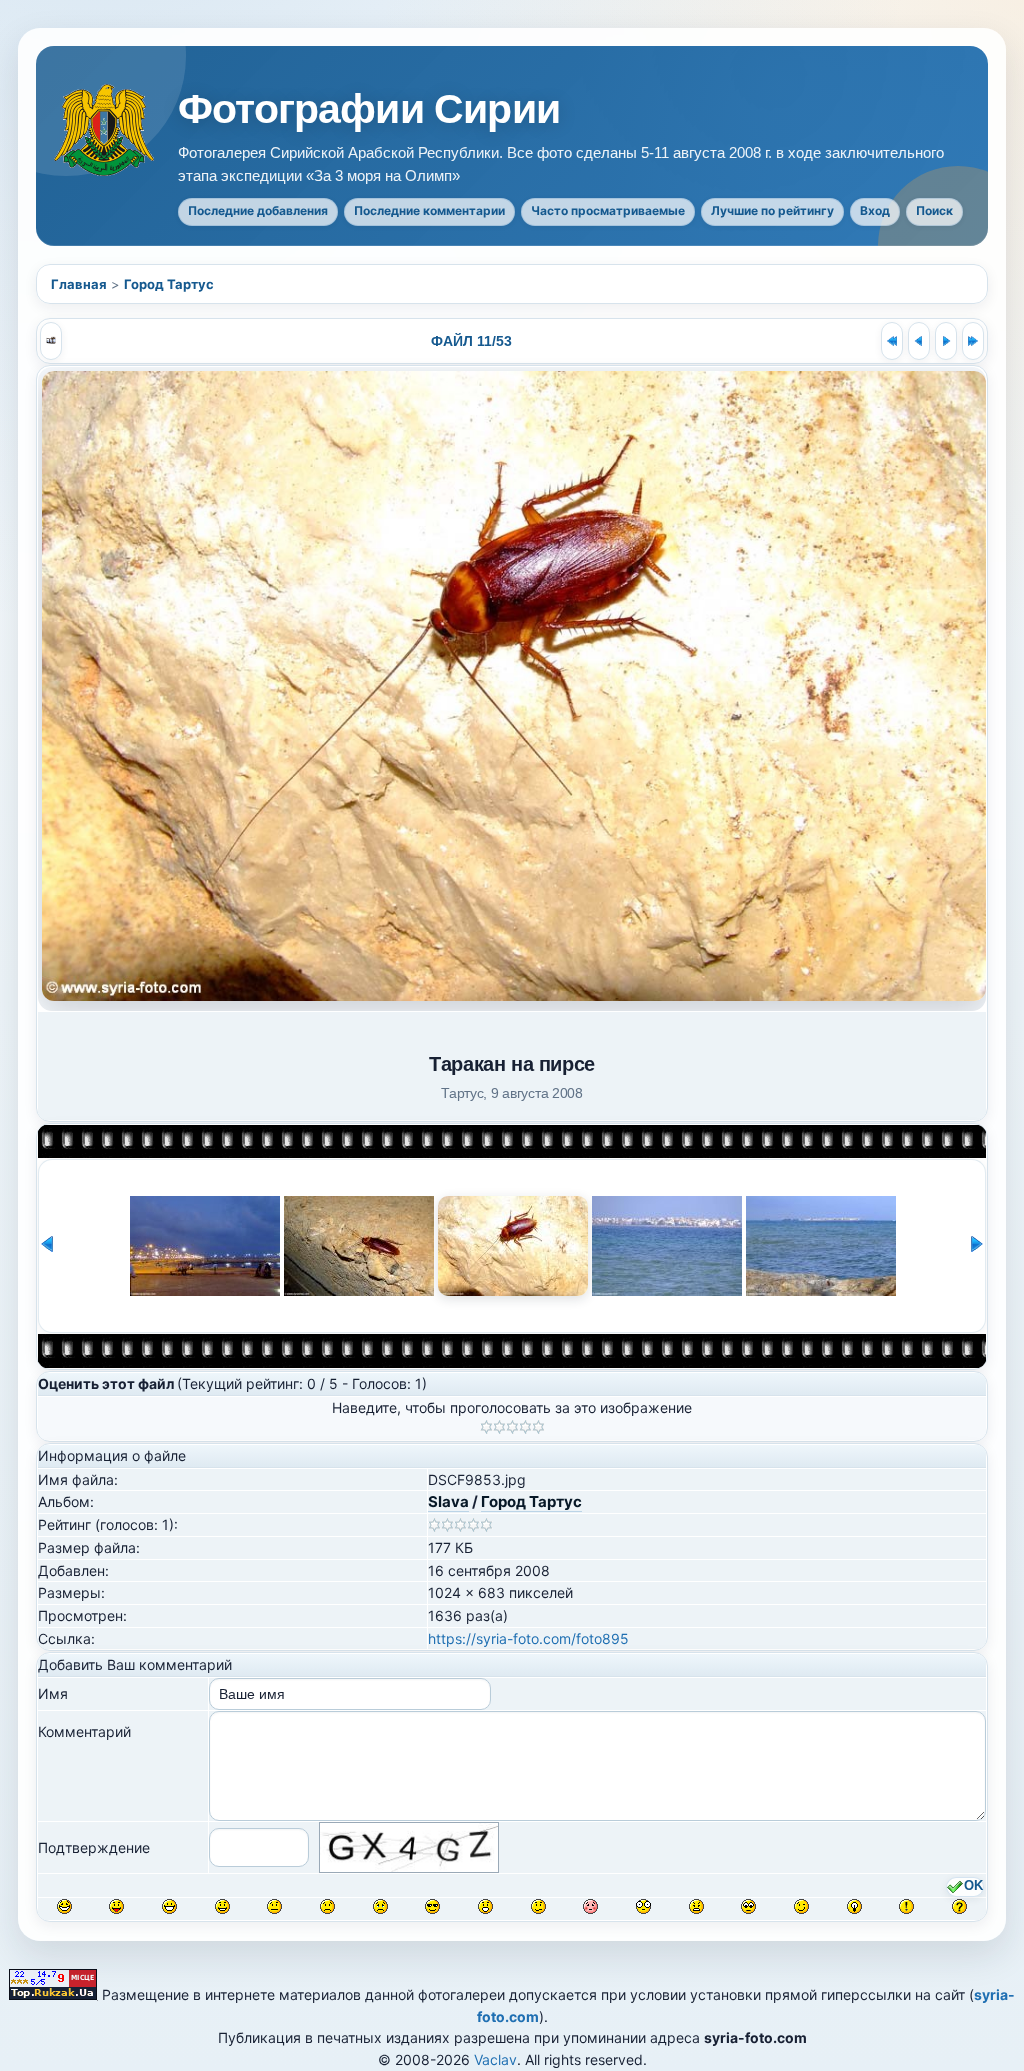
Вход (875, 210)
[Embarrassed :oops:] (590, 1906)
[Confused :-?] (538, 1906)
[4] (525, 1427)
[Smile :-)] (222, 1906)
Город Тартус (169, 284)
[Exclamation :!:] (906, 1906)
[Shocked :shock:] (643, 1906)
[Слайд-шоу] (51, 341)
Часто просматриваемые (608, 210)
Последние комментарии (429, 210)
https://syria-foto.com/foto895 (528, 1638)
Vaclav (495, 2059)
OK (973, 1886)
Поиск (934, 210)
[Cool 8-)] (432, 1906)
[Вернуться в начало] (892, 341)
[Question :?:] (959, 1906)
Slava (448, 1501)
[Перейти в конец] (973, 341)
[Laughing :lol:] (64, 1906)
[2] (499, 1427)
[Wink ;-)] (801, 1906)
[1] (486, 1427)
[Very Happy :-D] (169, 1906)
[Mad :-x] (696, 1906)
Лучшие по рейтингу (772, 210)
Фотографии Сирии (369, 109)
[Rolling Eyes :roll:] (748, 1906)
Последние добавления (258, 210)
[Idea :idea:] (854, 1906)
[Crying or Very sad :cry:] (380, 1906)
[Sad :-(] (327, 1906)
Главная (79, 284)
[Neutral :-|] (274, 1906)
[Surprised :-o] (485, 1906)
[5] (538, 1427)
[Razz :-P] (116, 1906)
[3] (512, 1427)
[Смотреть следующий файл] (946, 341)
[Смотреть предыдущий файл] (919, 341)
